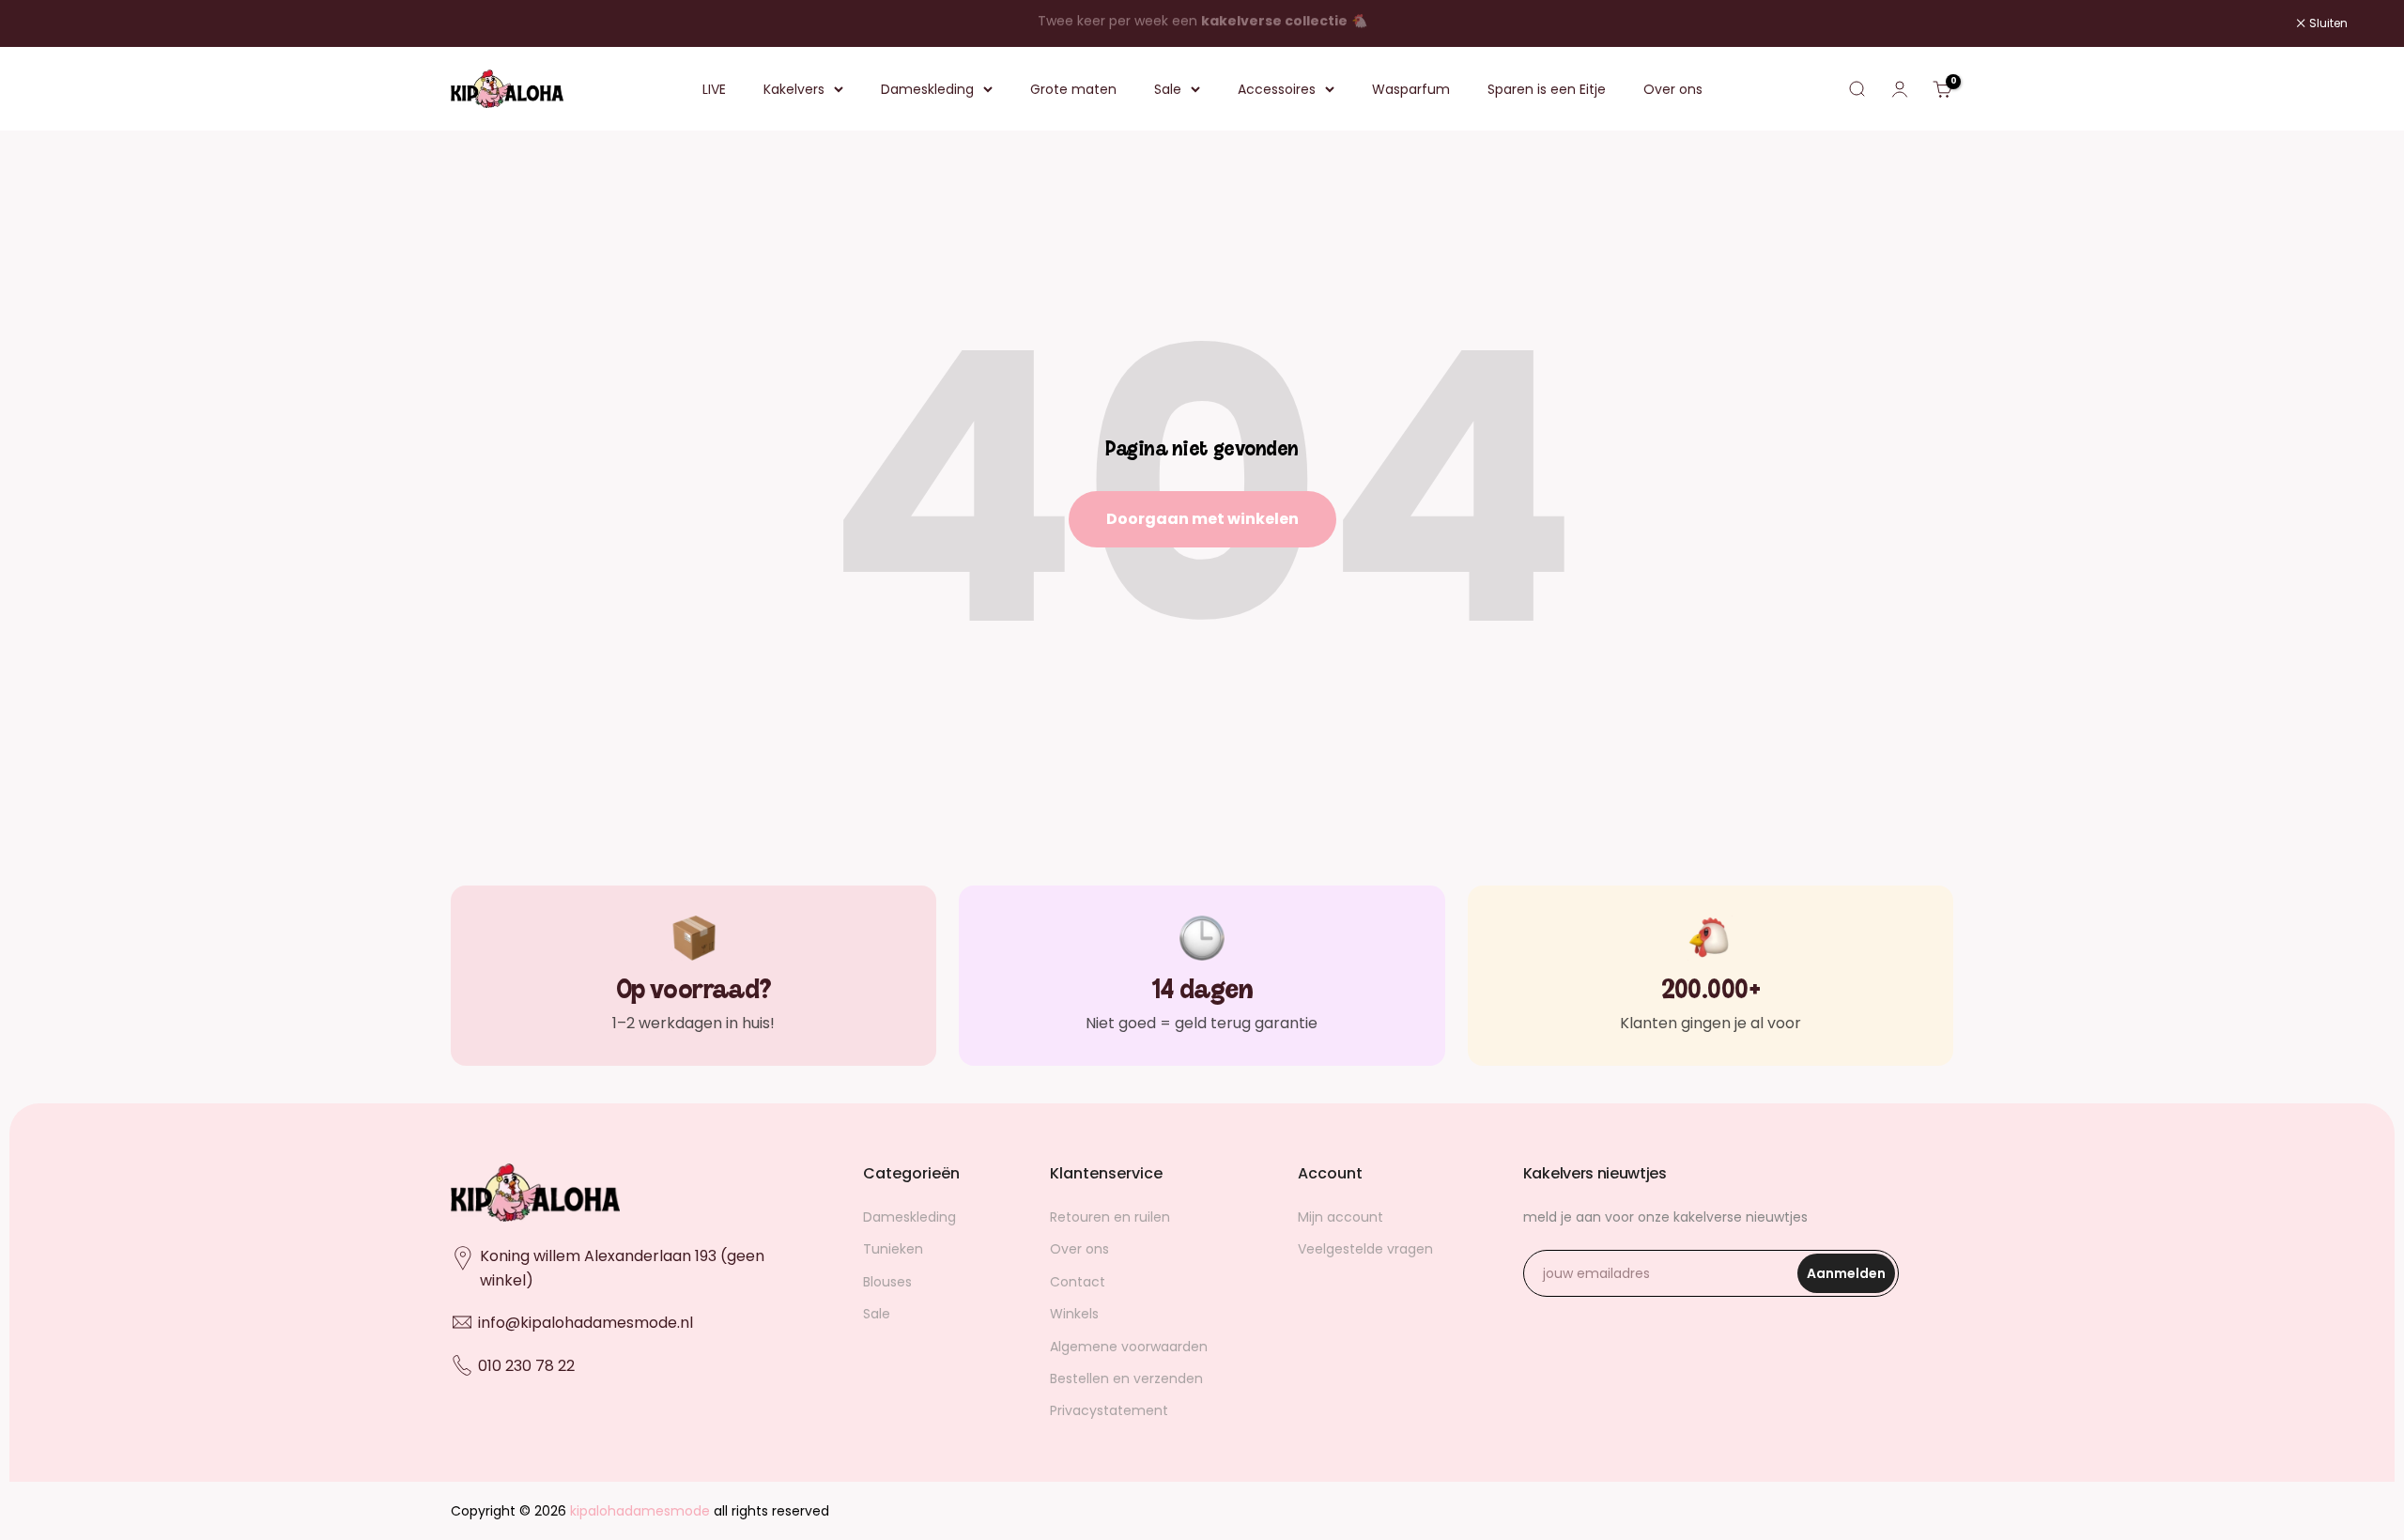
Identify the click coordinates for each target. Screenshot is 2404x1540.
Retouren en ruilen (1110, 1217)
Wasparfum (1411, 89)
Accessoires (1277, 89)
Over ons (1673, 89)
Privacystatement (1109, 1410)
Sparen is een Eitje (1547, 89)
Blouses (887, 1282)
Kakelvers (794, 89)
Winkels (1074, 1314)
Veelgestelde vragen (1365, 1249)
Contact (1078, 1282)
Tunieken (893, 1249)
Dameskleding (927, 89)
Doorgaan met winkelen (1202, 519)
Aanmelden (1851, 1278)
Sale (1168, 89)
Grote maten (1073, 89)
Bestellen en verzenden (1126, 1378)
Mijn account (1341, 1217)
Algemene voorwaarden (1129, 1347)
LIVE (714, 89)
